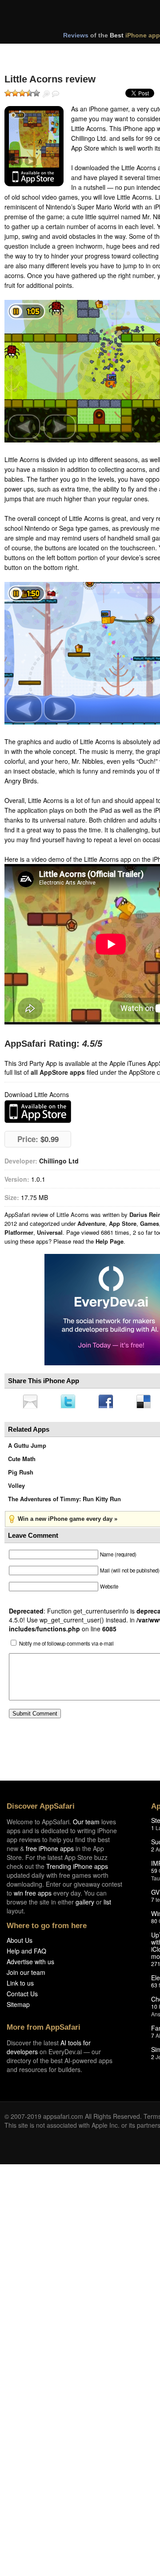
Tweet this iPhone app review (70, 1402)
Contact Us (22, 1996)
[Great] (29, 93)
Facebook (109, 1402)
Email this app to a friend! (31, 1402)
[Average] (22, 93)
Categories (121, 53)
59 (154, 1873)
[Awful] (8, 93)
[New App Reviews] (30, 53)
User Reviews (56, 94)
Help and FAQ (26, 1954)
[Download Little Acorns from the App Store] (34, 146)
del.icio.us (148, 1402)
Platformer (19, 1232)
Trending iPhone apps (77, 1869)
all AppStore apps (58, 1072)
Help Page (110, 1241)
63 (154, 1988)
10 (154, 2009)
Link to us (20, 1986)
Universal (50, 1232)
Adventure (91, 1223)
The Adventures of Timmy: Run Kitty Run (64, 1501)
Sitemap (18, 2007)
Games (150, 1223)
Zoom (46, 94)
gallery (85, 1904)
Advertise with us (30, 1964)
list (107, 1904)
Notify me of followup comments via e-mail (66, 1646)
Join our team (26, 1975)
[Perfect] (36, 93)
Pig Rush (21, 1475)
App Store (123, 1223)
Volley (16, 1488)
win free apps (33, 1896)
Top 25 (75, 53)
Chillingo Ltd (59, 1161)
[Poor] (15, 93)
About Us (20, 1943)
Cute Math (22, 1461)
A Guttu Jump (27, 1448)
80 (154, 1923)
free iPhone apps (50, 1851)
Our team (86, 1824)
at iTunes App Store (38, 1112)
